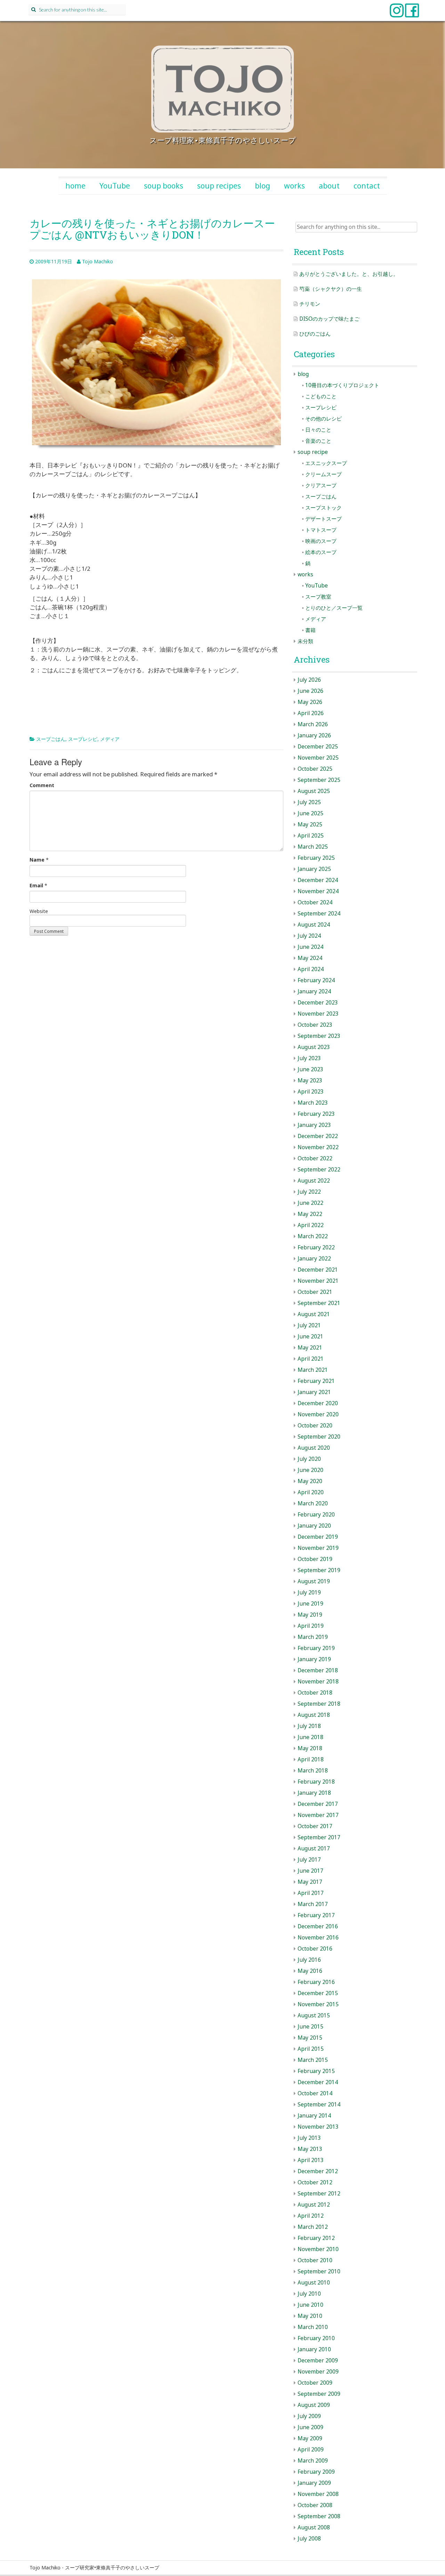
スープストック (323, 508)
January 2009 (314, 2483)
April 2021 (311, 1359)
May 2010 (310, 2316)
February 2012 (316, 2238)
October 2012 (315, 2182)
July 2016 (309, 1960)
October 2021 (315, 1292)
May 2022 (310, 1214)
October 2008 (315, 2505)
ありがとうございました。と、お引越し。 (349, 274)
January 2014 (314, 2116)
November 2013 (318, 2127)
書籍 (310, 630)
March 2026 (313, 724)
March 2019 (313, 1637)
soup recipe (313, 452)
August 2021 (314, 1314)
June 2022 (310, 1203)
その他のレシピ (323, 419)
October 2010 (315, 2260)
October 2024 (315, 902)
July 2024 (309, 936)
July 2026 (309, 680)
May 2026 (310, 702)
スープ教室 (318, 597)
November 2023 (318, 1014)
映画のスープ (321, 541)
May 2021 (310, 1348)
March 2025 (313, 847)
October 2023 (315, 1025)
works (294, 186)
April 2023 (311, 1092)
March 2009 (313, 2461)
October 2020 (315, 1426)
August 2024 (314, 925)
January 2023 (314, 1125)
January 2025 (314, 869)
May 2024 (310, 958)
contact (367, 186)
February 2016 (316, 1982)
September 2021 (319, 1303)
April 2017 (311, 1893)
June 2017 (310, 1871)
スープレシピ (83, 739)
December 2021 (318, 1270)
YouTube (115, 186)
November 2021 (318, 1281)
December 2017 (318, 1804)
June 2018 (310, 1737)
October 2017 (315, 1826)
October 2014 (315, 2093)
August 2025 (314, 791)
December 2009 (318, 2361)
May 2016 (310, 1971)
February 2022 (316, 1247)
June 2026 (310, 691)
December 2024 (318, 880)
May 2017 (310, 1882)
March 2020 (313, 1503)
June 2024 (310, 947)
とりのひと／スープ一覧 (334, 608)
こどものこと (321, 396)
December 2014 (318, 2082)
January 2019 (314, 1659)
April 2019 (311, 1626)
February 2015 (316, 2071)
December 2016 (318, 1926)
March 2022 (313, 1236)
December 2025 (318, 747)
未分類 (305, 641)
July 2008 (309, 2539)
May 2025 (310, 825)
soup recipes (219, 186)
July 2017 (309, 1860)
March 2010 (313, 2327)
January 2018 (314, 1793)
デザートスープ (323, 519)
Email (36, 885)
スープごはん (51, 739)
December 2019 (318, 1537)
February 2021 (316, 1381)
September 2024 (319, 914)
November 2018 (318, 1682)
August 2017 (314, 1849)
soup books (164, 186)
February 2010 (316, 2338)
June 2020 (310, 1470)
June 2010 (310, 2305)
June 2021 (310, 1337)
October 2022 (315, 1158)
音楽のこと (318, 441)
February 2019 (316, 1648)
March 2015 (313, 2060)
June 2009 (310, 2427)
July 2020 (309, 1459)
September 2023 (319, 1036)
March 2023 (313, 1103)
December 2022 (318, 1136)
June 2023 (310, 1069)
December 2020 (318, 1403)
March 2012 (313, 2227)
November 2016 (318, 1938)
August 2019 (314, 1581)
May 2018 (310, 1748)
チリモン (310, 304)
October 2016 (315, 1949)
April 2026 (311, 713)
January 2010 (314, 2349)
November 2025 (318, 758)
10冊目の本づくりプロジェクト (342, 385)
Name (37, 860)
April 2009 (311, 2450)
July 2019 (309, 1593)
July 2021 (309, 1325)
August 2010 (314, 2283)
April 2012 (311, 2216)
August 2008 (314, 2527)
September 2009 (319, 2394)
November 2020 (318, 1414)
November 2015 (318, 2004)
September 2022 (319, 1170)
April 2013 (311, 2160)
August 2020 (314, 1448)
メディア (110, 739)
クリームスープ (323, 474)
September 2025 (319, 780)
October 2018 (315, 1693)
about (329, 186)
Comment (42, 785)
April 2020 (311, 1492)
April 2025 (311, 836)
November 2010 (318, 2249)
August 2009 (314, 2405)
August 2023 (314, 1047)
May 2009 (310, 2438)
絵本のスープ (321, 552)
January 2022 (314, 1259)
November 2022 (318, 1147)
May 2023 (310, 1081)
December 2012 (318, 2171)
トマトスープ (321, 530)
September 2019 (319, 1570)
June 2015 (310, 2027)
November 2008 (318, 2494)
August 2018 (314, 1715)
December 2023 (318, 1003)
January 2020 (314, 1526)
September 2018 (319, 1704)
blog (262, 186)
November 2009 (318, 2372)
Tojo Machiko (98, 261)
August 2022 (314, 1181)
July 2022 (309, 1192)
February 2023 (316, 1114)
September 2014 (319, 2105)
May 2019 (310, 1615)
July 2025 (309, 802)
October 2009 (315, 2383)
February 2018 (316, 1782)
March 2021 (313, 1370)
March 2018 (313, 1771)
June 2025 (310, 813)
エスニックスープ (326, 463)
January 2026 (314, 735)
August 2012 (314, 2205)
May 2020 (310, 1481)
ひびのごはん (315, 334)
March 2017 (313, 1904)
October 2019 (315, 1559)
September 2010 (319, 2271)
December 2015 (318, 1993)
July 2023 (309, 1058)
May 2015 (310, 2038)
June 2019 (310, 1604)
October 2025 (315, 769)
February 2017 (316, 1915)
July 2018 (309, 1726)
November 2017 (318, 1815)
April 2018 (311, 1759)
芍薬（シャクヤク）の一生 (331, 289)
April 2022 (311, 1225)
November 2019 (318, 1548)
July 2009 (309, 2416)
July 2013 (309, 2138)
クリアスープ (321, 485)
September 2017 (319, 1837)
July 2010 (309, 2294)
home (75, 186)
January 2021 (314, 1392)
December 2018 (318, 1670)
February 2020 (316, 1515)
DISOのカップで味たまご (329, 319)
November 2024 (318, 891)
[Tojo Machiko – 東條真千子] (222, 89)
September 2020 (319, 1437)
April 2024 (311, 969)
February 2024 (316, 980)
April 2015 (311, 2049)
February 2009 (316, 2472)
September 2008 (319, 2516)
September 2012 (319, 2194)
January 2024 (314, 991)
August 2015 (314, 2015)
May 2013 (310, 2149)
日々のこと (318, 430)
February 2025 (316, 858)
